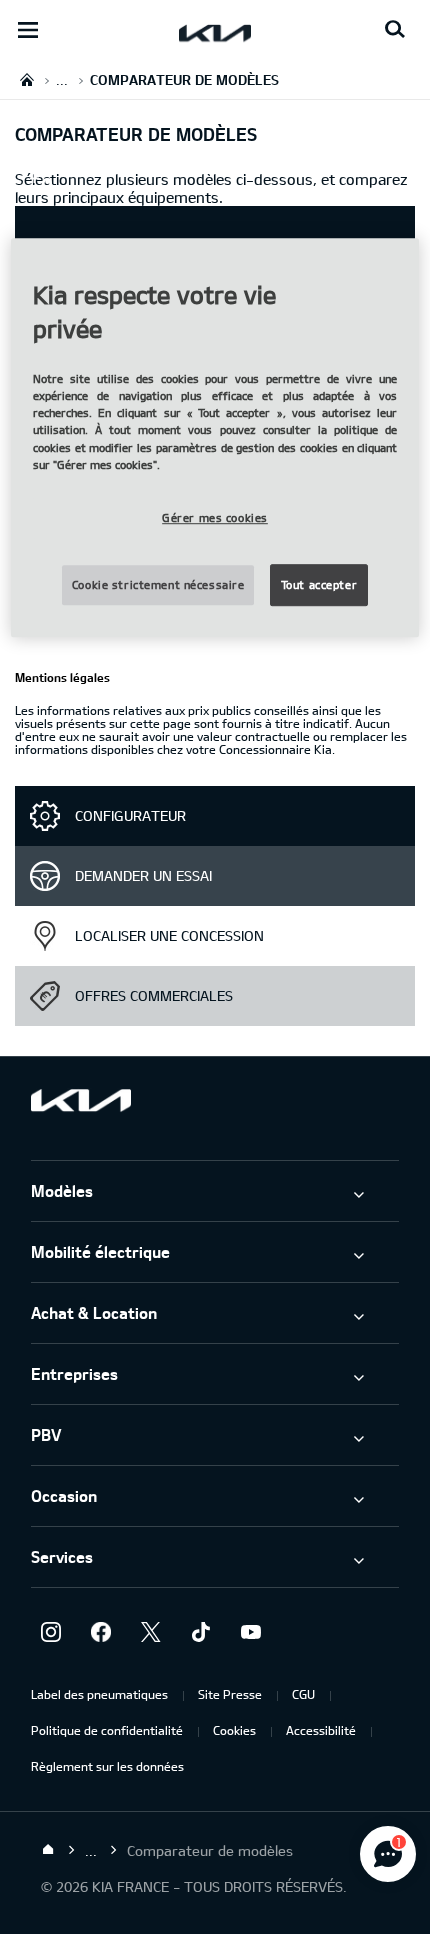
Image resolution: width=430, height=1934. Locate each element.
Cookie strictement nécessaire (158, 584)
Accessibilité (321, 1730)
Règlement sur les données (107, 1766)
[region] (215, 437)
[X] (151, 1632)
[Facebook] (101, 1632)
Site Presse (230, 1694)
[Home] (48, 1850)
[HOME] (27, 79)
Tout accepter (319, 584)
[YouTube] (251, 1632)
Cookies (234, 1730)
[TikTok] (201, 1632)
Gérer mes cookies (215, 517)
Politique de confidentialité (107, 1730)
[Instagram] (51, 1632)
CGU (303, 1694)
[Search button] (395, 30)
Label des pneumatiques (99, 1694)
